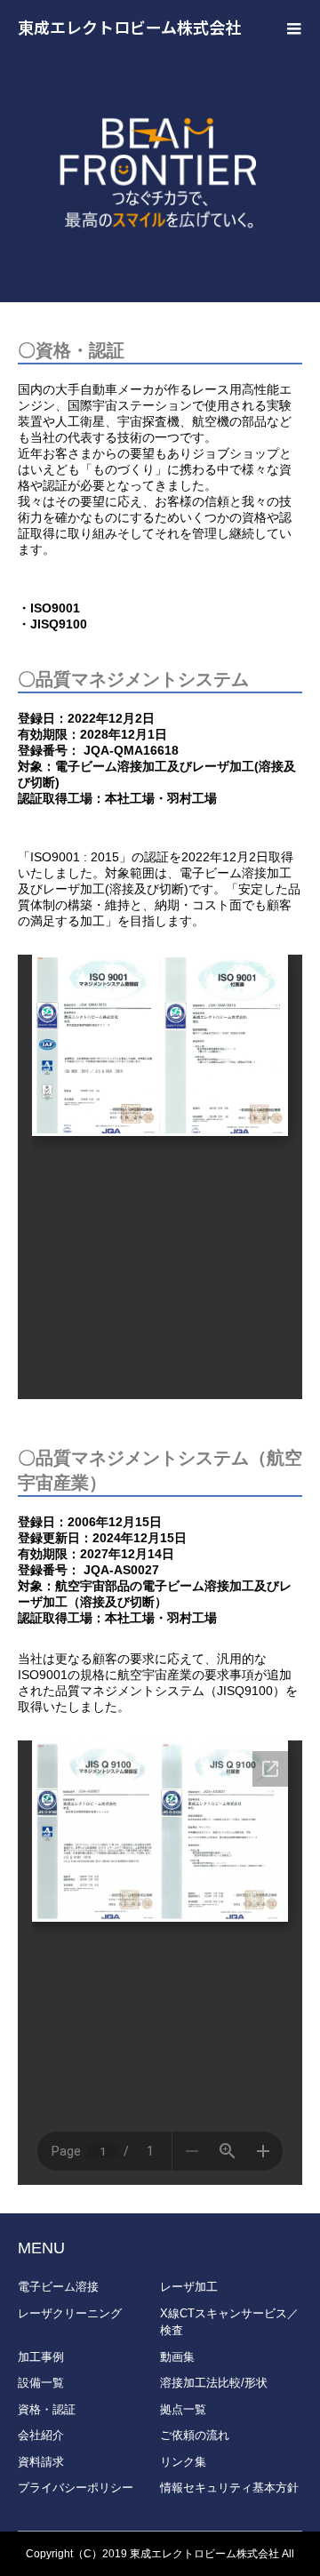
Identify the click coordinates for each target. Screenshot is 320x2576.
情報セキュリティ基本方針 (229, 2488)
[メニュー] (293, 27)
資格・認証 (47, 2409)
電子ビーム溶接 (58, 2287)
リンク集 (183, 2462)
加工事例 (41, 2357)
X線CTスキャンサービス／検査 (229, 2322)
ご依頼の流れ (195, 2435)
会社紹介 (41, 2435)
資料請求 (41, 2462)
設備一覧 (41, 2383)
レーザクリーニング (70, 2313)
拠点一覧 (183, 2409)
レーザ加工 (189, 2287)
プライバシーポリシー (76, 2488)
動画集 (177, 2357)
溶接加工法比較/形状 (214, 2383)
